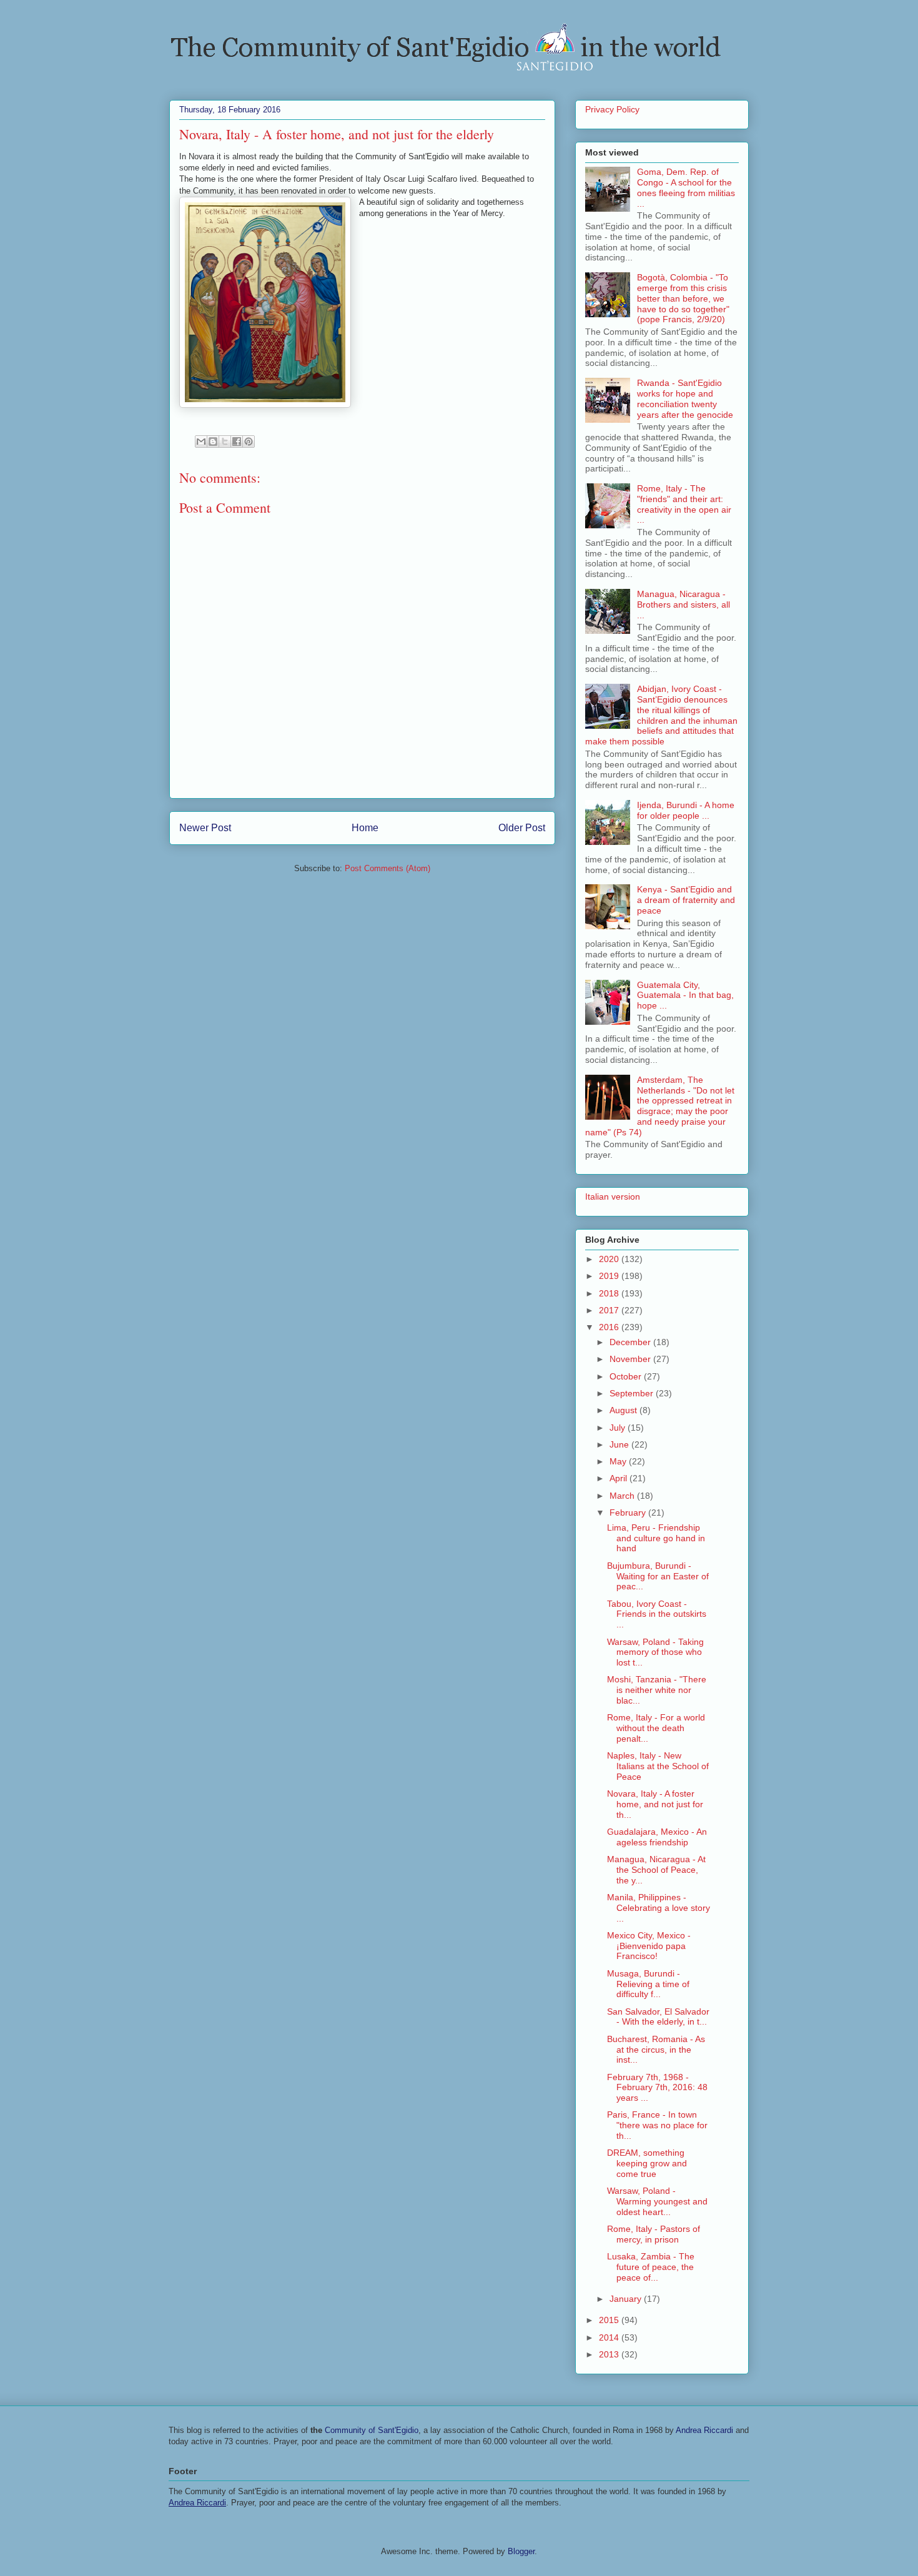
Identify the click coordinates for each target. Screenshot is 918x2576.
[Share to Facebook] (237, 442)
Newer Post (205, 828)
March (623, 1496)
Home (365, 828)
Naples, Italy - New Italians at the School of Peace (658, 1766)
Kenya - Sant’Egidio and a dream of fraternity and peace (686, 900)
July (619, 1428)
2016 (610, 1327)
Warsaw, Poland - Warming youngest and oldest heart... (657, 2201)
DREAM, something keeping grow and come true (647, 2163)
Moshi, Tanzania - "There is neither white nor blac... (657, 1690)
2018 (610, 1293)
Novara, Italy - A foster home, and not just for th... (655, 1804)
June (620, 1444)
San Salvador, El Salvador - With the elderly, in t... (658, 2017)
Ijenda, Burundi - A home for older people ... (686, 810)
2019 (610, 1276)
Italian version (613, 1197)
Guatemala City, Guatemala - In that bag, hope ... (685, 995)
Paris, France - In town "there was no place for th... (657, 2125)
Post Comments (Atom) (387, 868)
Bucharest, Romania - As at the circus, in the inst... (656, 2050)
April (619, 1478)
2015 (610, 2320)
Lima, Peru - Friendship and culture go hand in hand (656, 1538)
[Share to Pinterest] (249, 442)
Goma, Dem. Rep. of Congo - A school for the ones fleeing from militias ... (686, 187)
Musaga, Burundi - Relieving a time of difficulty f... (648, 1984)
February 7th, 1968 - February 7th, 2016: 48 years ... (657, 2088)
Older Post (522, 828)
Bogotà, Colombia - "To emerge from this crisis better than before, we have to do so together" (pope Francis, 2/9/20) (683, 298)
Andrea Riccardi (704, 2430)
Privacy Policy (612, 109)
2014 (610, 2337)
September (633, 1393)
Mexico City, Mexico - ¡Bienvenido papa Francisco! (649, 1946)
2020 (610, 1259)
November (631, 1359)
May (619, 1461)
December (631, 1342)
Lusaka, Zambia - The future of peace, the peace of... (651, 2267)
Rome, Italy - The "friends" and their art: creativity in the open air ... (684, 504)
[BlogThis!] (213, 442)
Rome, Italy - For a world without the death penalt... (656, 1728)
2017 (610, 1310)
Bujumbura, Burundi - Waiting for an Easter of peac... (658, 1576)
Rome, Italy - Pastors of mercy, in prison (654, 2234)
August (624, 1410)
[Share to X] (225, 442)
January (627, 2299)
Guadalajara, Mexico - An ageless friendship (657, 1837)
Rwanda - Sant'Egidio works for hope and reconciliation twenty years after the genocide (685, 398)
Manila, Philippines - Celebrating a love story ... (659, 1908)
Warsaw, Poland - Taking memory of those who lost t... (655, 1652)
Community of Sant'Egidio (372, 2430)
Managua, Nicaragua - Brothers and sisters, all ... (684, 605)
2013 (610, 2354)
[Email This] (201, 442)
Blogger (521, 2551)
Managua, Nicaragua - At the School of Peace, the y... (656, 1870)
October (627, 1376)
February (629, 1513)
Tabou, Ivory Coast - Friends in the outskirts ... (657, 1614)
